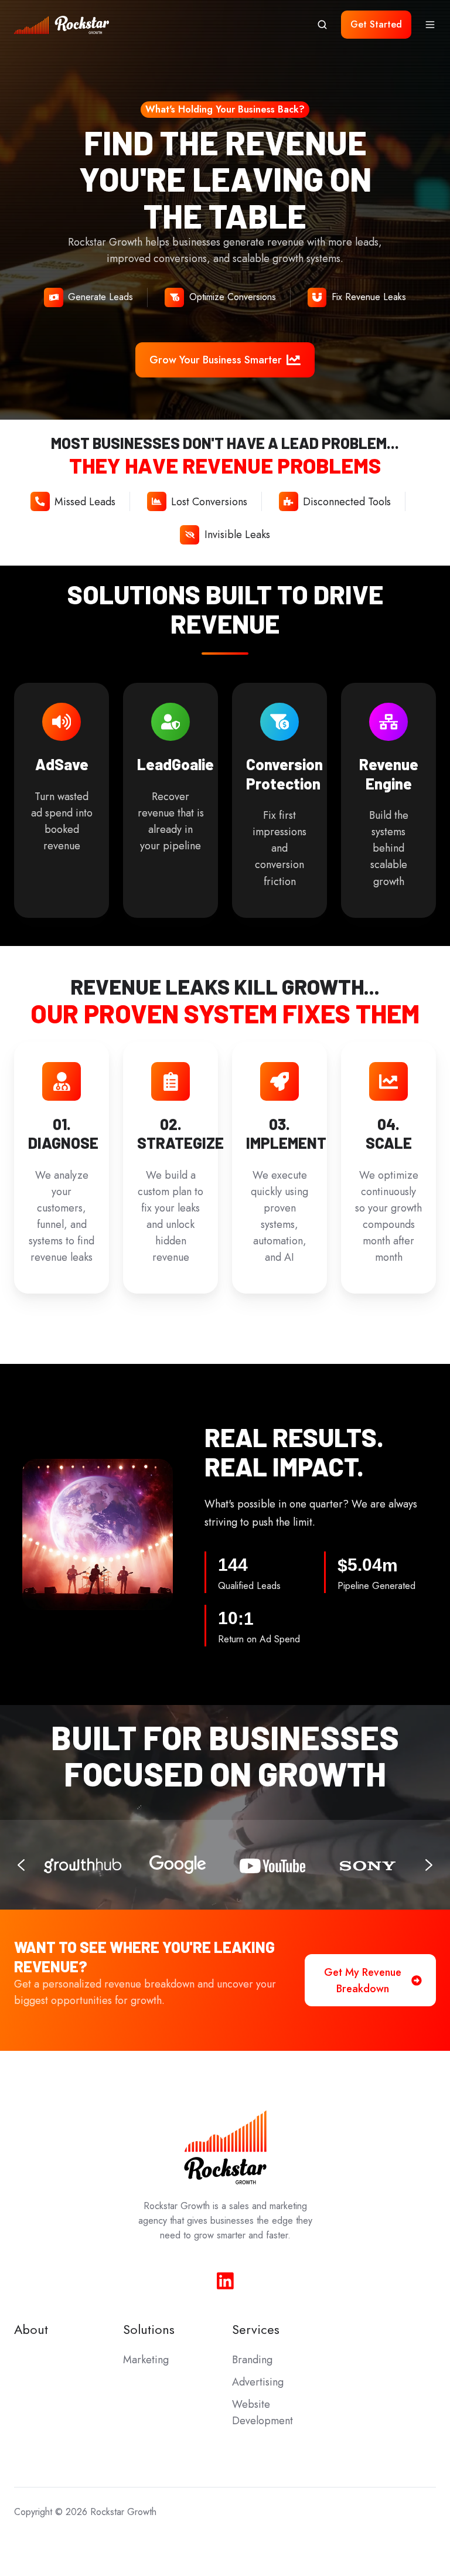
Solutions (149, 2330)
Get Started (376, 24)
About (31, 2330)
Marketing (146, 2360)
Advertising (258, 2382)
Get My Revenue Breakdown (363, 1981)
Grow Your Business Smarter (216, 360)
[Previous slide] (21, 1865)
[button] (322, 25)
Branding (252, 2360)
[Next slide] (429, 1865)
